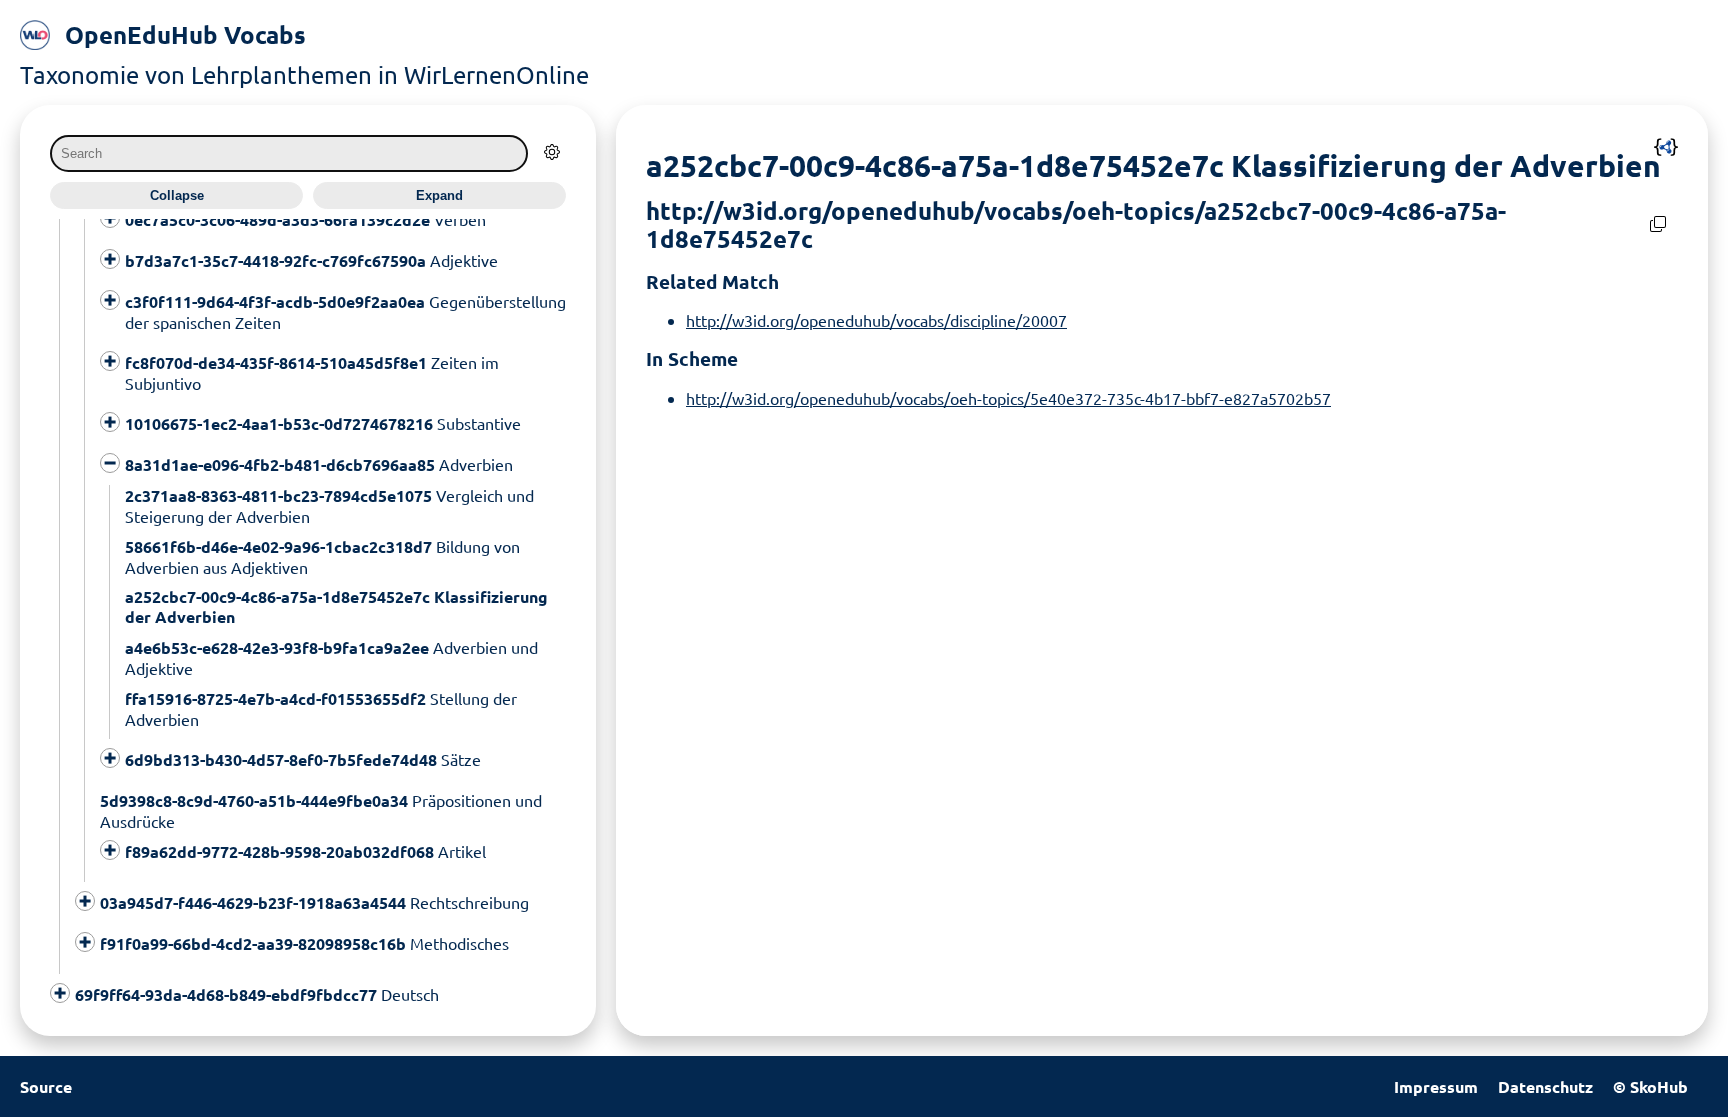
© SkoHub (1650, 1086)
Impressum (1436, 1086)
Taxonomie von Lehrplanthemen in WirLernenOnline (304, 74)
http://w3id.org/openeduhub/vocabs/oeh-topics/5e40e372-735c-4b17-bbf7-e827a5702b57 (1008, 398)
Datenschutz (1545, 1086)
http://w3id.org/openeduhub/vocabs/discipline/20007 (876, 320)
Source (46, 1086)
